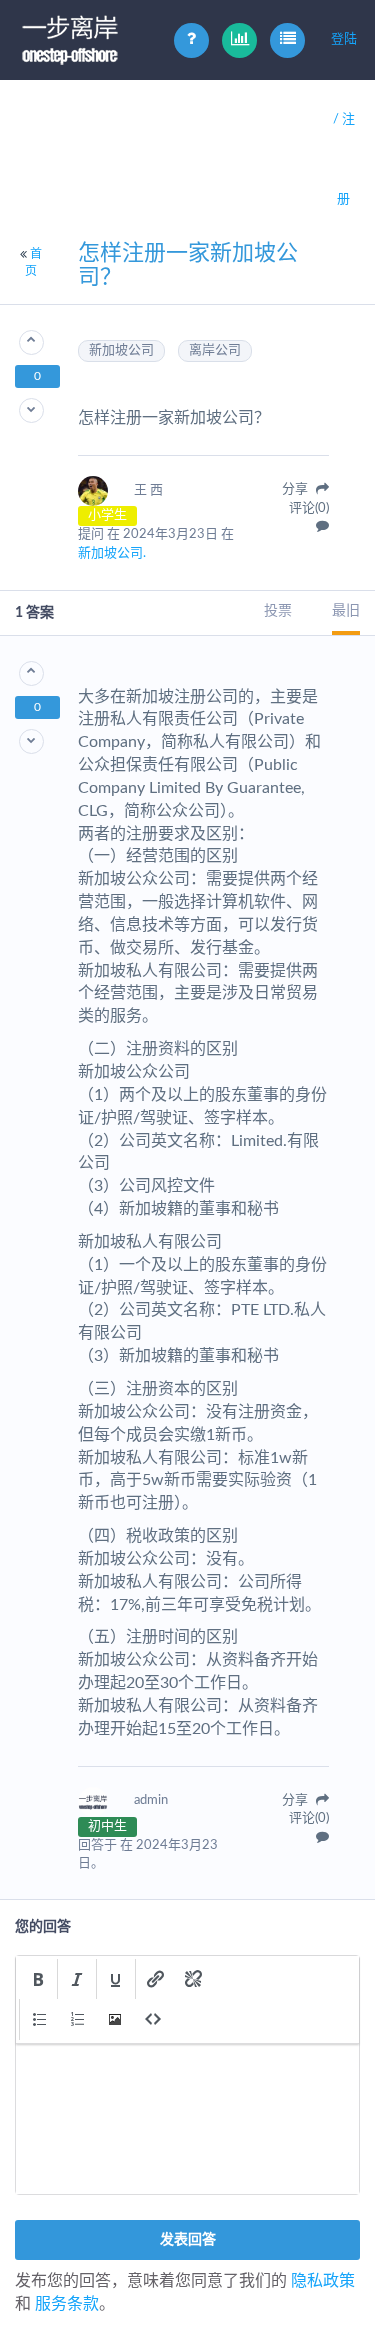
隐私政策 (323, 2281)
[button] (38, 1979)
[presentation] (38, 1979)
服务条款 (67, 2304)
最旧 (346, 611)
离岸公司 (215, 350)
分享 (296, 489)
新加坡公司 (121, 350)
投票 (278, 611)
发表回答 (188, 2240)
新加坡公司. (112, 553)
